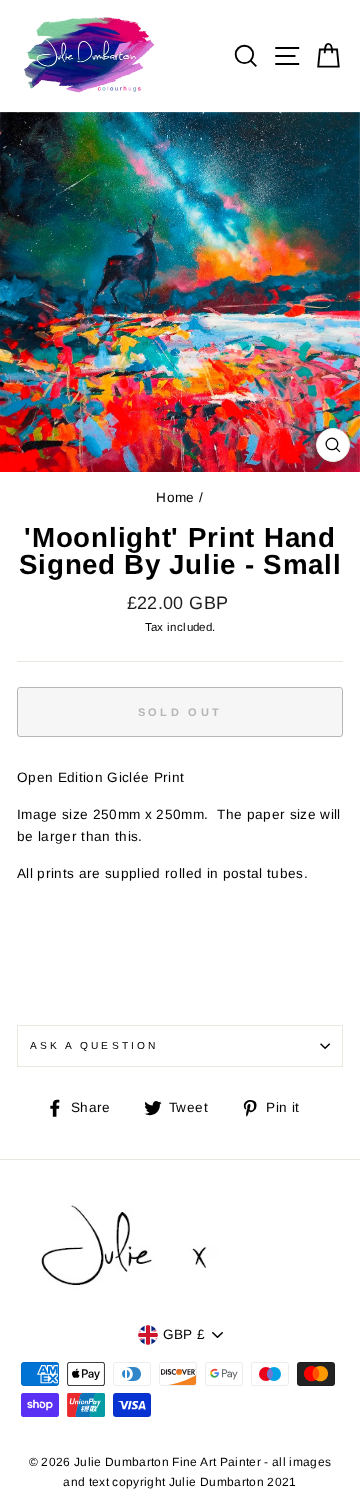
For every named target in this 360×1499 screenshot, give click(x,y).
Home (175, 497)
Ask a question (94, 1045)
